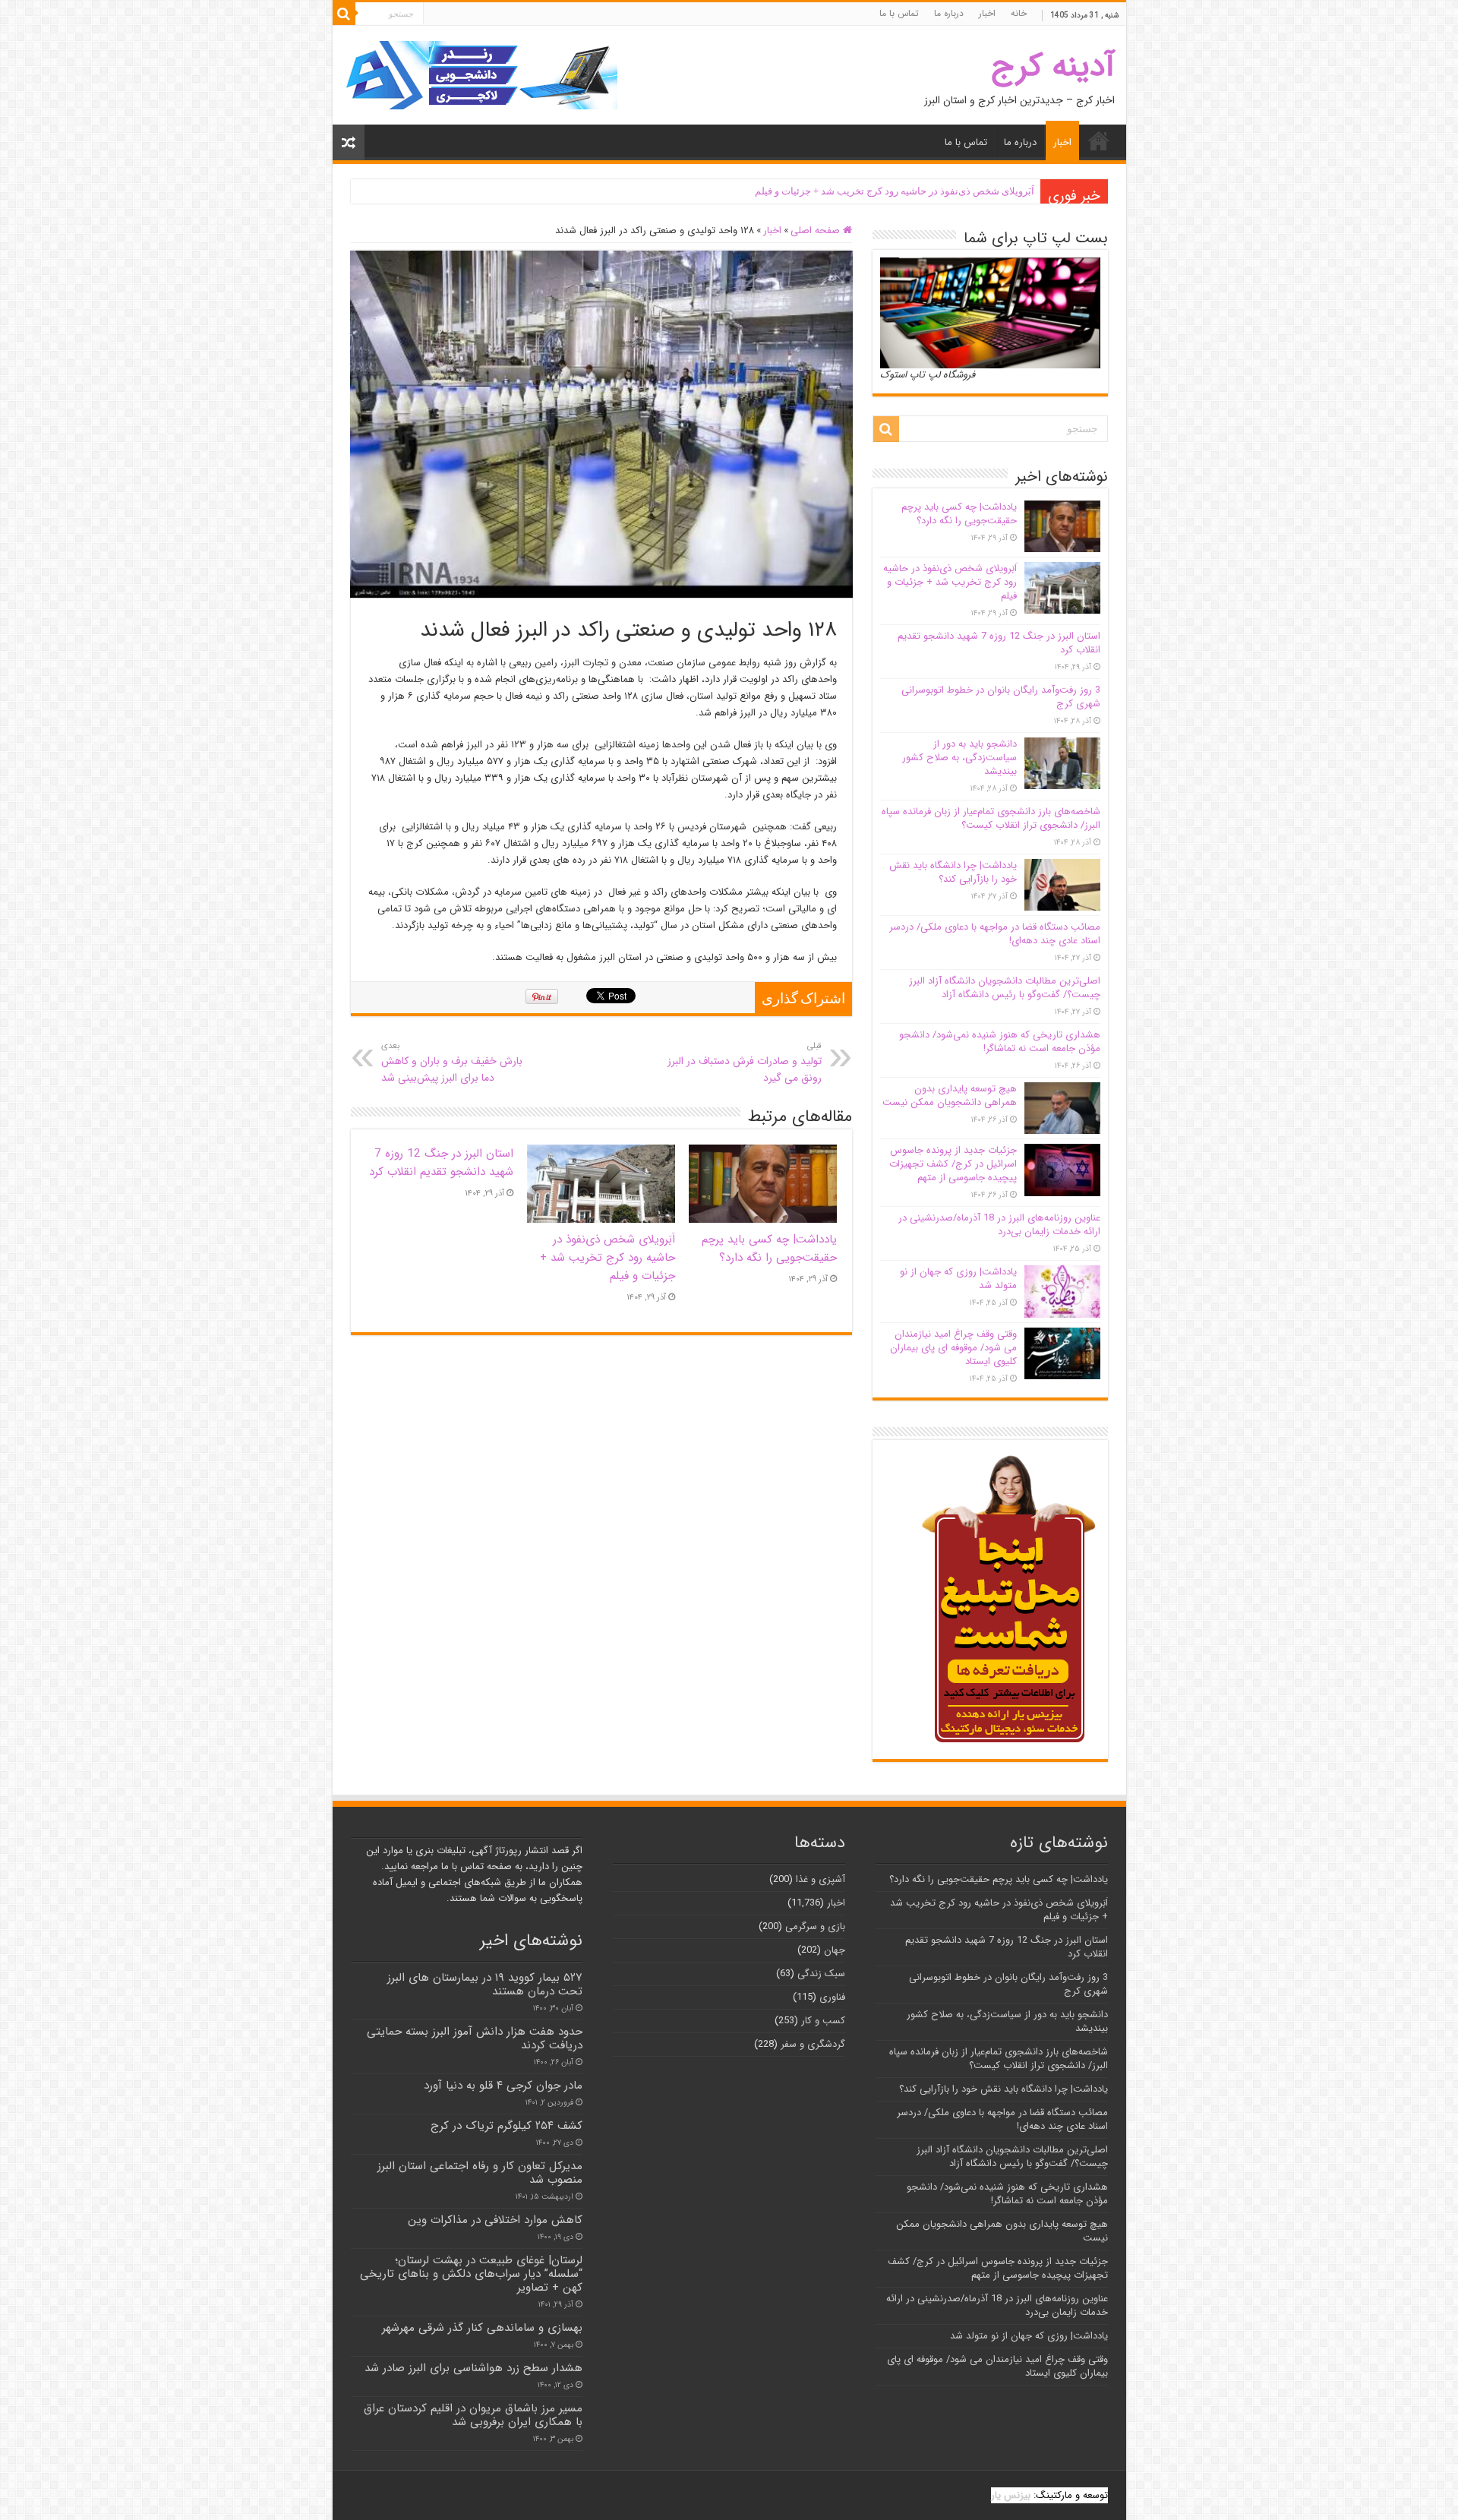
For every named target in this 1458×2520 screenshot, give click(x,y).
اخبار (987, 13)
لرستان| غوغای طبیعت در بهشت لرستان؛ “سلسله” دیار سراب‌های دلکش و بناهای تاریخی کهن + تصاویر (471, 2274)
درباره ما (949, 13)
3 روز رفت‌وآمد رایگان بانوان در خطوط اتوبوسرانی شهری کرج (1001, 697)
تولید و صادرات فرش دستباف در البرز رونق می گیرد (745, 1063)
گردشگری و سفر (813, 2044)
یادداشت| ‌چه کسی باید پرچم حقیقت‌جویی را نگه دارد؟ (769, 1249)
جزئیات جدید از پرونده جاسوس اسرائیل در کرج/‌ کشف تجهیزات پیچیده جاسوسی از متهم (953, 1164)
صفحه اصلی (817, 231)
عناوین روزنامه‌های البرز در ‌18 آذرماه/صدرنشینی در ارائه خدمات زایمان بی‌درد (999, 1225)
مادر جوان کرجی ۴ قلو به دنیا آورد (503, 2086)
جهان (835, 1950)
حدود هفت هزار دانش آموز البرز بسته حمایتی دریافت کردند (475, 2038)
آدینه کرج (1053, 66)
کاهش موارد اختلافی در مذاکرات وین (495, 2220)
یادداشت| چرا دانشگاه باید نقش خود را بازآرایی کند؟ (953, 872)
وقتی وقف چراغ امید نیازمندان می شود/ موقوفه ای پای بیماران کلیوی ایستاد (953, 1348)
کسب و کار (823, 2021)
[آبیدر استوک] (481, 75)
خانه (1019, 13)
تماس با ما (899, 13)
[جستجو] (344, 14)
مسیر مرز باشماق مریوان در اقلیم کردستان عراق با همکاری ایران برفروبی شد (473, 2415)
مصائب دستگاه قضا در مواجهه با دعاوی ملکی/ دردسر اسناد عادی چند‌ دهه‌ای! (995, 934)
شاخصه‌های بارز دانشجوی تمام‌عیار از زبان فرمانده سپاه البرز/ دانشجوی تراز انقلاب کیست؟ (991, 818)
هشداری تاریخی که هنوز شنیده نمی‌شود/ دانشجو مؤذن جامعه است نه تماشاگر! (1000, 1042)
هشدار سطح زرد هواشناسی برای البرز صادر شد (473, 2368)
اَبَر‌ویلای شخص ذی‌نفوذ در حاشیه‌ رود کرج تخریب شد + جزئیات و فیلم (895, 191)
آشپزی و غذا (821, 1879)
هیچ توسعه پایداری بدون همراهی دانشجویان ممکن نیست (950, 1096)
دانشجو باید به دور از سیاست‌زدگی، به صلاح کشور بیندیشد (959, 758)
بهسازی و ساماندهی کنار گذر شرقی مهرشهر (482, 2328)
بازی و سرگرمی (815, 1926)
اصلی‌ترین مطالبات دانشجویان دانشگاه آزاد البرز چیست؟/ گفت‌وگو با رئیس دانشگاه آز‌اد (1005, 988)
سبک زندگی (821, 1974)
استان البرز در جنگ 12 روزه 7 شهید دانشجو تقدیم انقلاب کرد (441, 1163)
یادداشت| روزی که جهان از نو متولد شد (958, 1279)
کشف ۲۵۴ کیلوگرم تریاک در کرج (507, 2126)
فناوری (832, 1997)
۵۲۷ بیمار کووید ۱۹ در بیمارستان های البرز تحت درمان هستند (485, 1985)
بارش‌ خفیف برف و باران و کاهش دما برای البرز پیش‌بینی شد (452, 1063)
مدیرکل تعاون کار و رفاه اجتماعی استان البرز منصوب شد (480, 2173)
